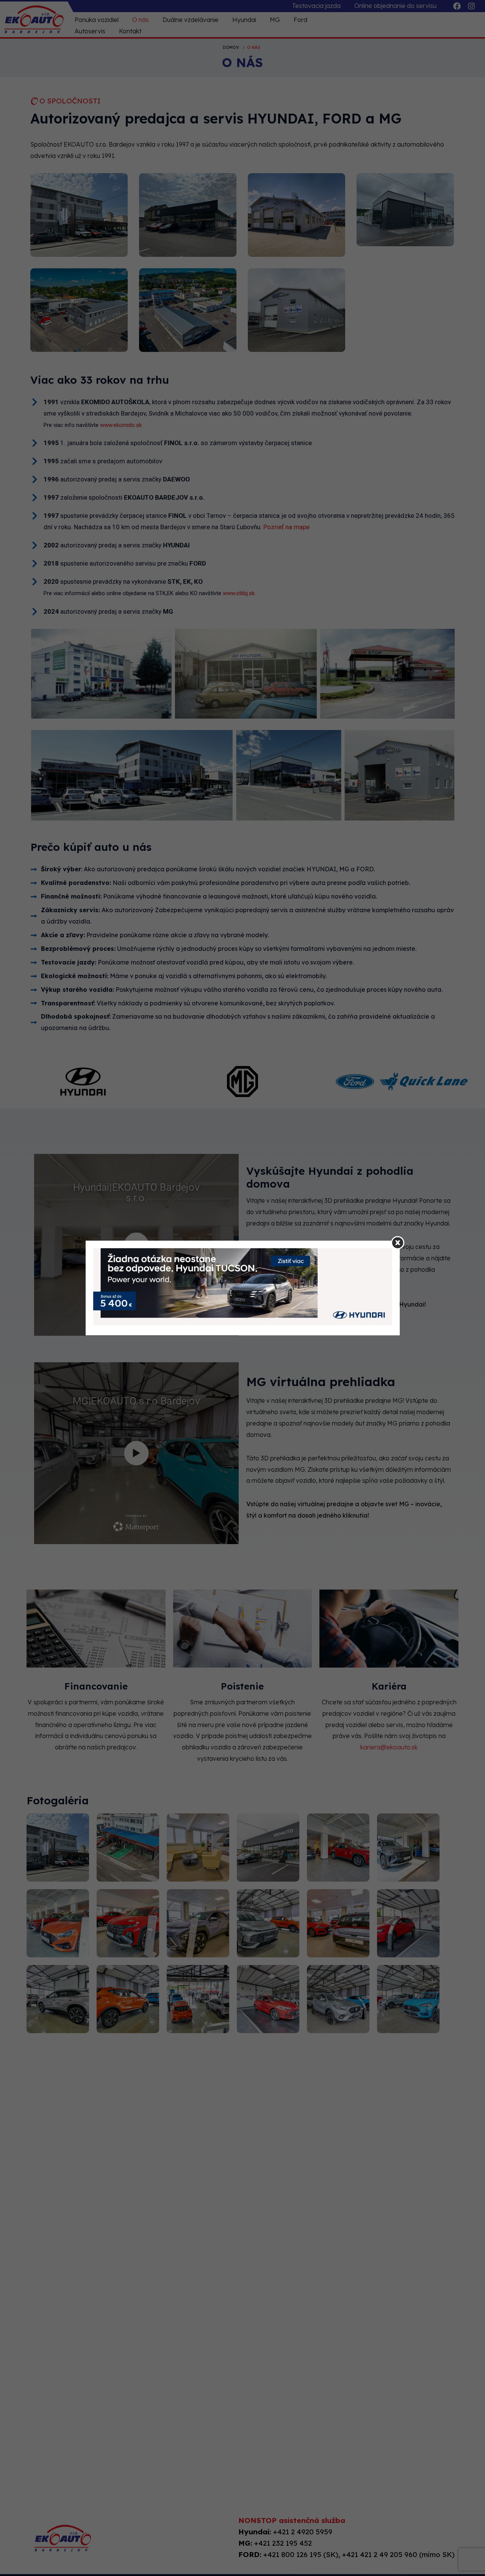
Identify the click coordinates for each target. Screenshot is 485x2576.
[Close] (398, 1243)
